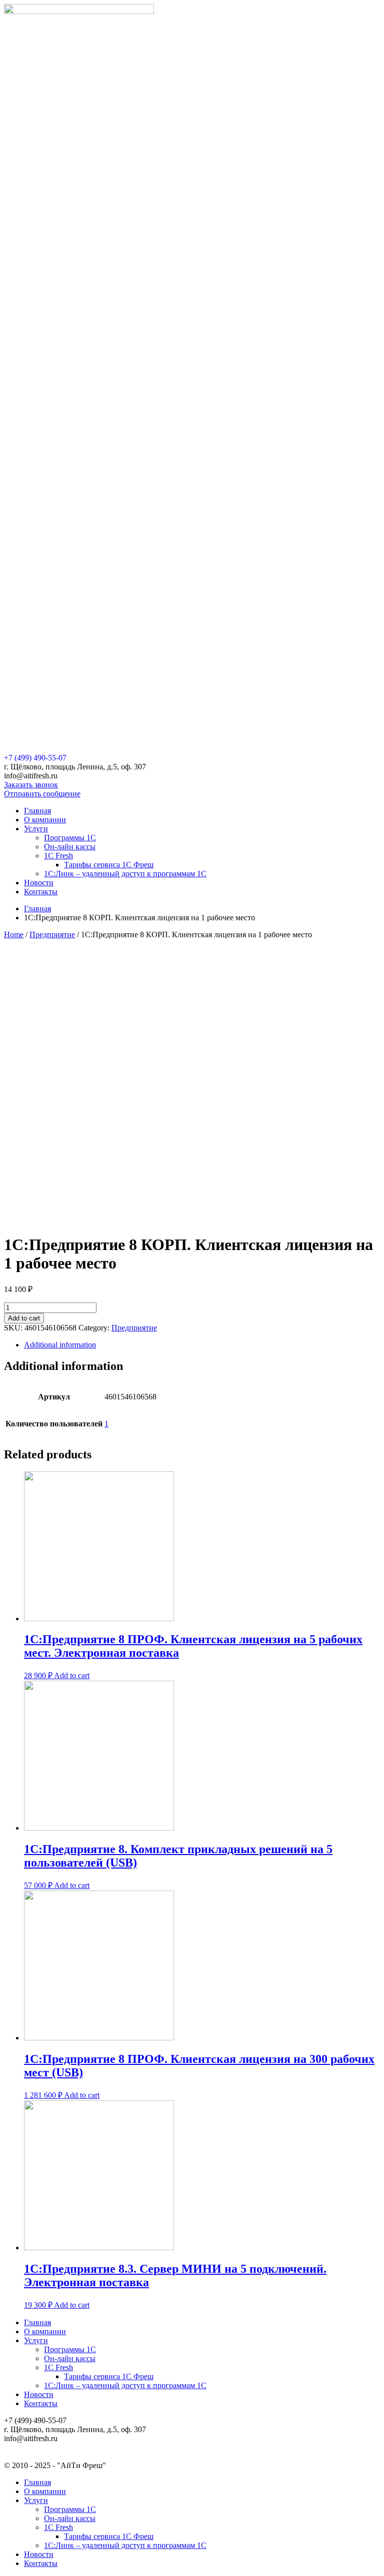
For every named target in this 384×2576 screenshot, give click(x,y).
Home (14, 935)
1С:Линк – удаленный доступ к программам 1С (125, 874)
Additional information (60, 1345)
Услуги (36, 829)
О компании (45, 820)
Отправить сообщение (42, 794)
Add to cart (24, 1318)
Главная (37, 811)
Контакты (41, 892)
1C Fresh (58, 856)
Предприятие (52, 935)
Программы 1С (70, 838)
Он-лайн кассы (70, 847)
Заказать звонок (31, 785)
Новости (39, 883)
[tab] (202, 1345)
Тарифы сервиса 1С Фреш (109, 865)
